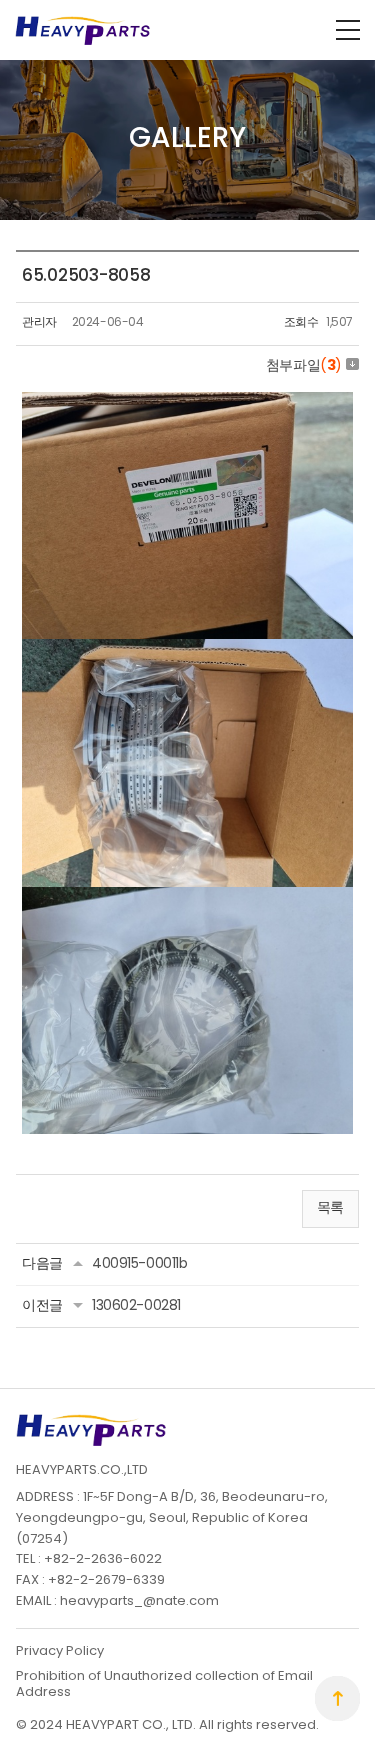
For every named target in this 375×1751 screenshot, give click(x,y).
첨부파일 (304, 366)
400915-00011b (140, 1264)
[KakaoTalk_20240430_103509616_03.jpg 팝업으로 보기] (187, 649)
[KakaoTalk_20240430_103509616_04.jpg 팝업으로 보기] (187, 897)
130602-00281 (136, 1306)
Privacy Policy (60, 1651)
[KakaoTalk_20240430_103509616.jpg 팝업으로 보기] (187, 402)
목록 (330, 1208)
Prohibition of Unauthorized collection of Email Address (164, 1684)
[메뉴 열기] (348, 30)
